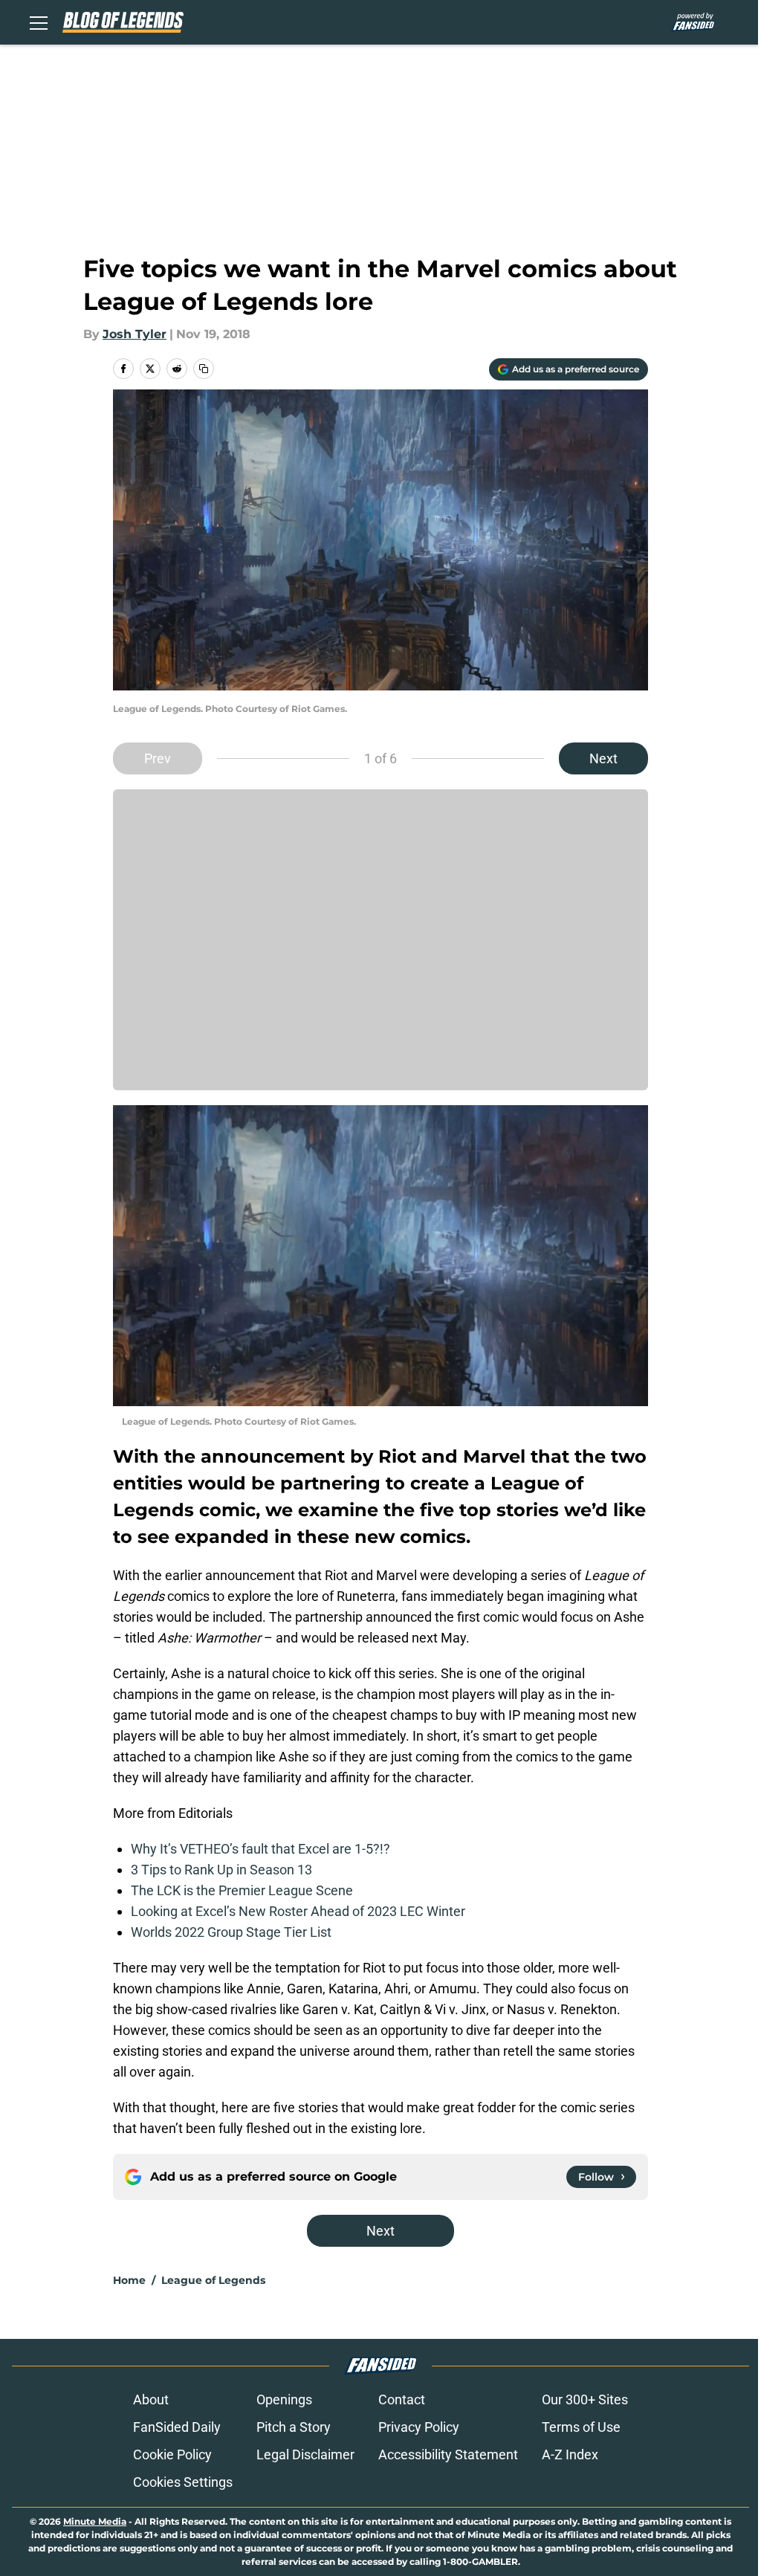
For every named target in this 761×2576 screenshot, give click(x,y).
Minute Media (95, 2521)
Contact (402, 2399)
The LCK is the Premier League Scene (242, 1890)
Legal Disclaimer (305, 2454)
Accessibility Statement (448, 2454)
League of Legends (213, 2280)
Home (129, 2280)
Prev (158, 758)
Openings (284, 2399)
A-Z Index (570, 2454)
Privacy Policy (419, 2427)
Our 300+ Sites (585, 2399)
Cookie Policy (172, 2454)
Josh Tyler (135, 334)
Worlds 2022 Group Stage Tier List (231, 1932)
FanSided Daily (177, 2427)
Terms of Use (581, 2427)
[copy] (204, 369)
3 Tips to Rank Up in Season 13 (221, 1870)
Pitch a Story (294, 2427)
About (151, 2399)
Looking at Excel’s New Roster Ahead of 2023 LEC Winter (298, 1911)
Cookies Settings (183, 2482)
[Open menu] (39, 22)
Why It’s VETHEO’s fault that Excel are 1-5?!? (260, 1849)
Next (603, 758)
